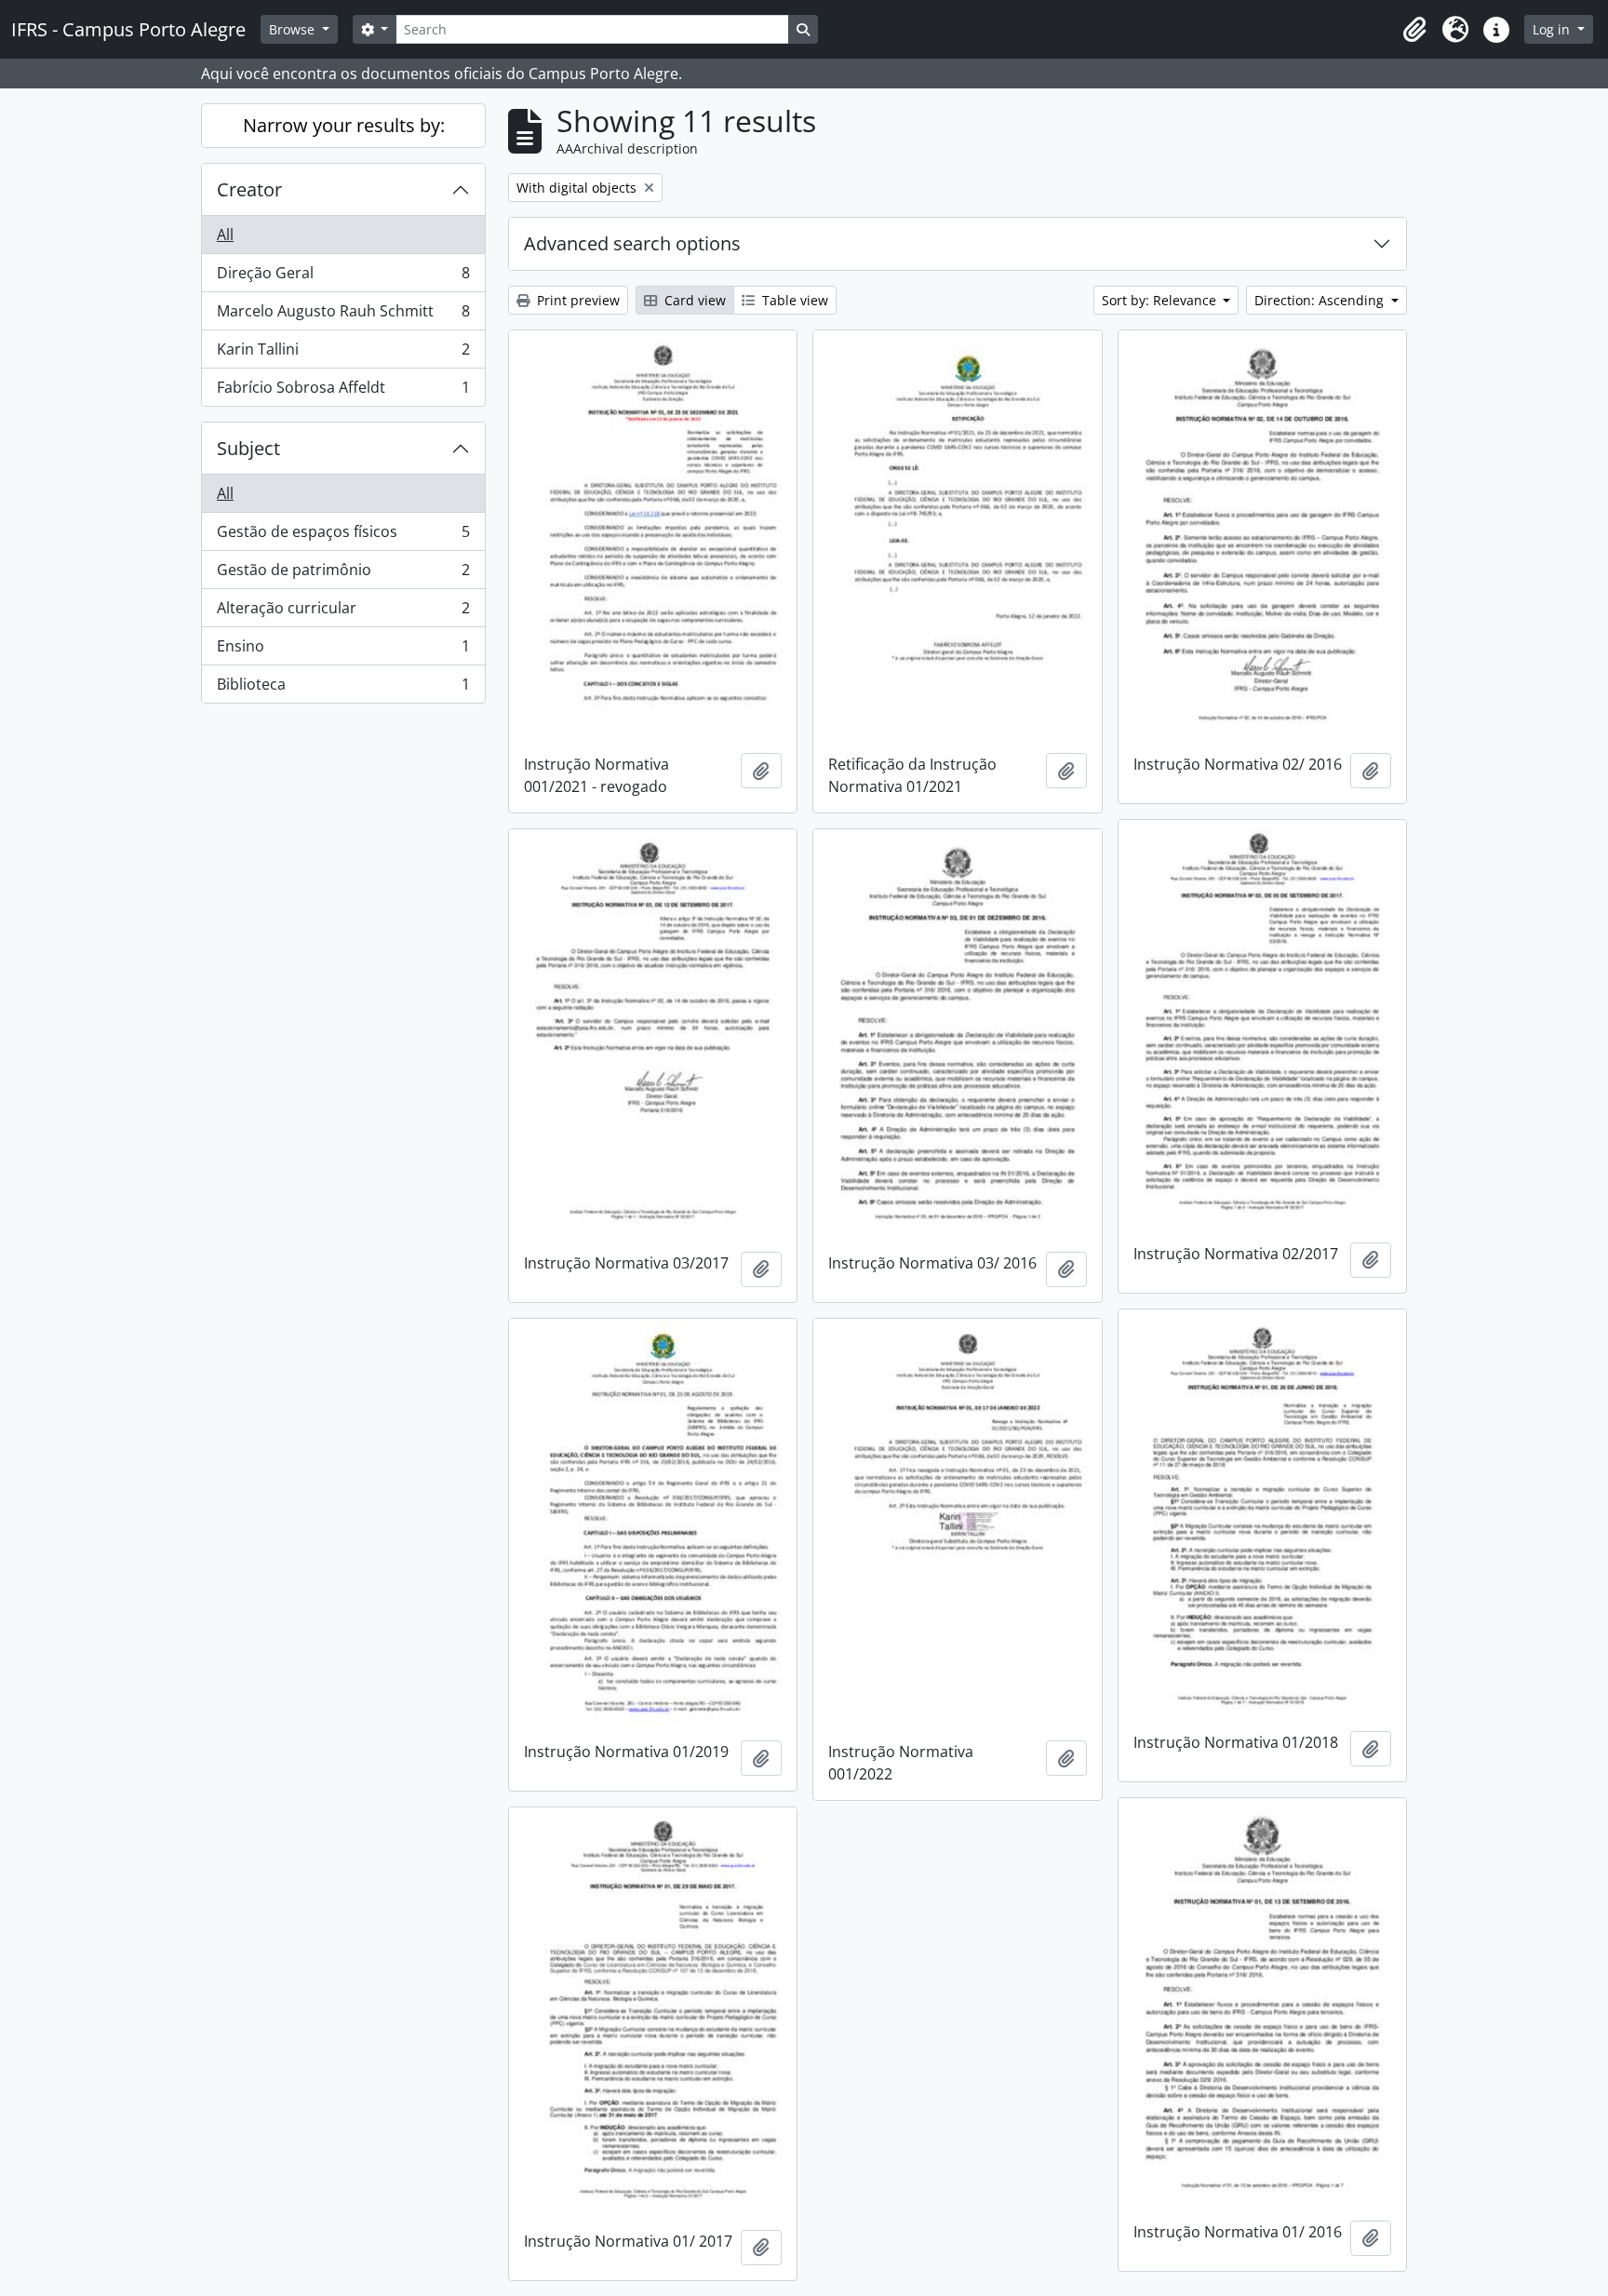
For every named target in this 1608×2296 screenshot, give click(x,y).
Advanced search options (632, 243)
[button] (1414, 30)
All (225, 235)
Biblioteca (343, 688)
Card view (693, 300)
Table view (793, 300)
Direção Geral (343, 277)
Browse (294, 29)
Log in (1553, 29)
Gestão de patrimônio (343, 574)
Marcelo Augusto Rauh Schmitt (343, 316)
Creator (249, 189)
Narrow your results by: (344, 125)
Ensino (343, 651)
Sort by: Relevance (1161, 300)
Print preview (576, 300)
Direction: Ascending (1321, 300)
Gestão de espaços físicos (343, 536)
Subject (248, 448)
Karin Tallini (343, 354)
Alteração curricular (343, 612)
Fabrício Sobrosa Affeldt (343, 391)
